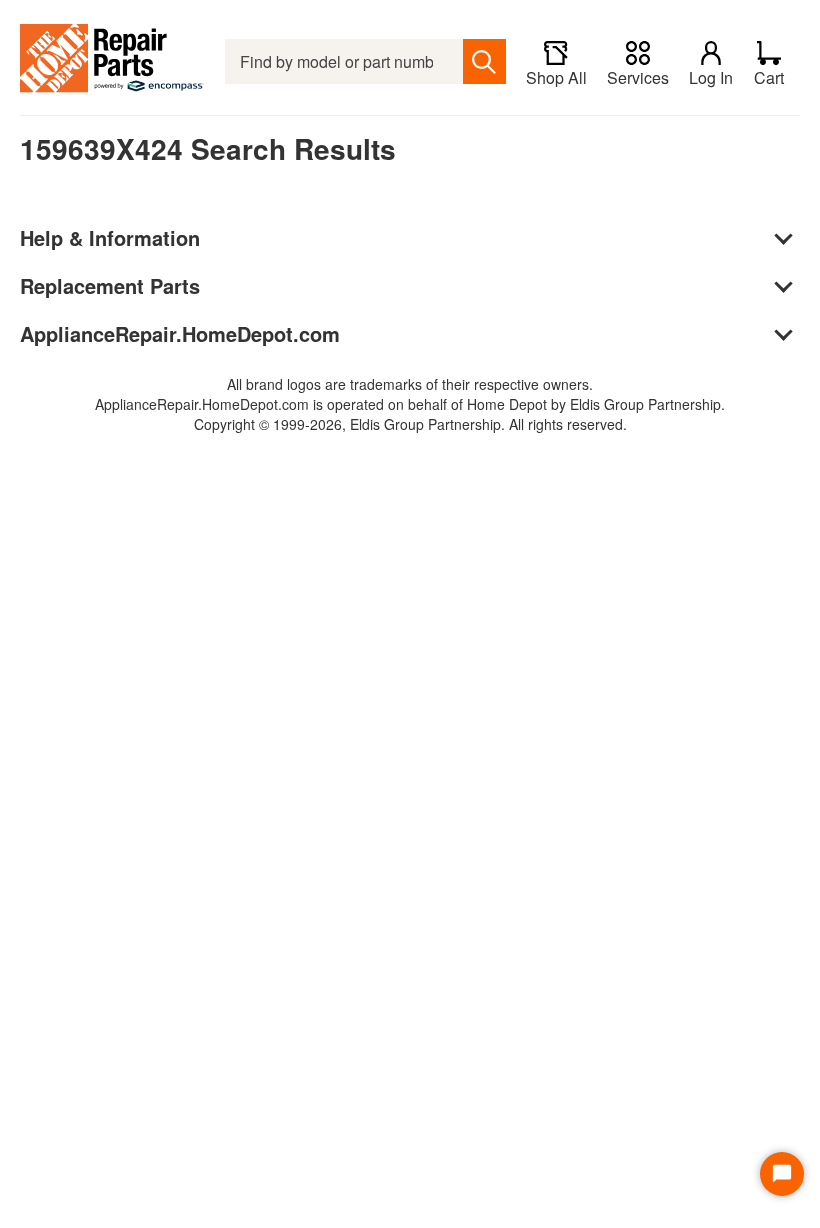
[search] (484, 61)
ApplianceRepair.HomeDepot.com (180, 333)
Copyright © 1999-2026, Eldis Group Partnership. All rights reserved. (410, 424)
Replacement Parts (110, 285)
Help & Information (110, 237)
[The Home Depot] (112, 61)
